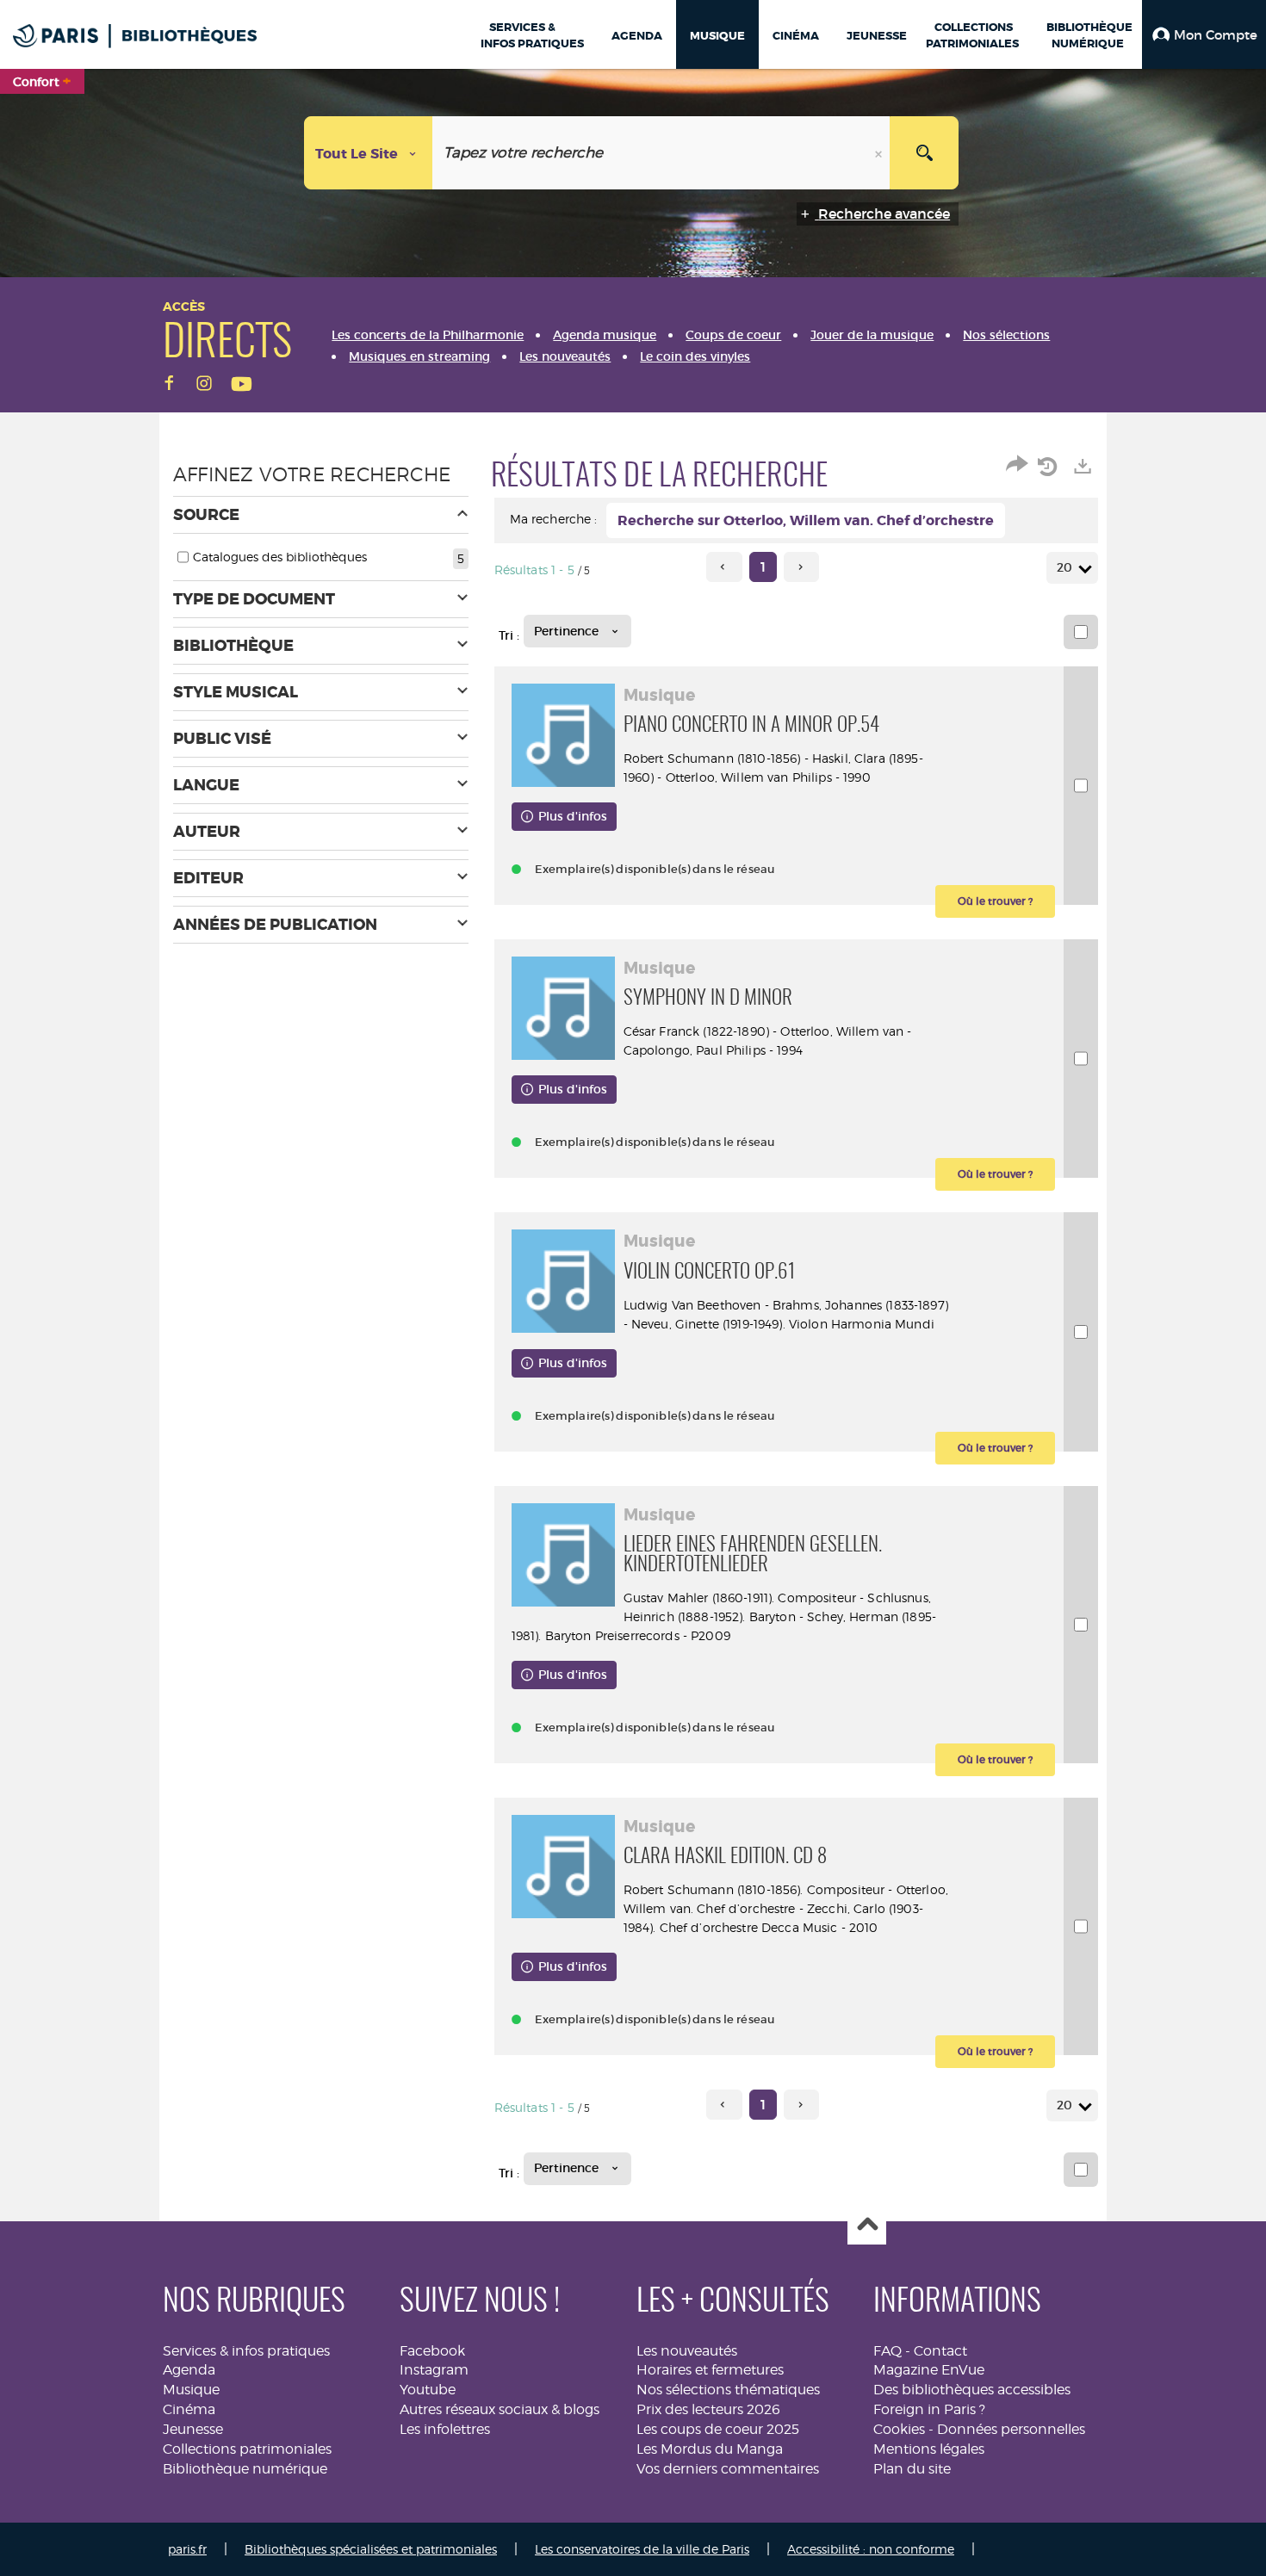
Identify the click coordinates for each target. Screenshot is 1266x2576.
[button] (1204, 34)
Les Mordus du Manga (710, 2449)
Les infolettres (445, 2429)
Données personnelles (1011, 2429)
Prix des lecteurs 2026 (708, 2409)
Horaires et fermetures (710, 2370)
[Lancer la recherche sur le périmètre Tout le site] (924, 153)
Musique (191, 2390)
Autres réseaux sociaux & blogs (500, 2409)
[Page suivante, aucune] (801, 567)
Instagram (434, 2370)
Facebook (432, 2351)
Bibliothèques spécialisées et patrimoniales (371, 2549)
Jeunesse (193, 2429)
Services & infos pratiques (246, 2351)
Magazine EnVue (929, 2370)
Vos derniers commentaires (728, 2469)
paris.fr (187, 2549)
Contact (940, 2351)
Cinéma (189, 2409)
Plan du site (912, 2469)
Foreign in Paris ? (929, 2409)
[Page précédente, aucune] (724, 567)
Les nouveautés (687, 2351)
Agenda (189, 2370)
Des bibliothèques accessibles (972, 2390)
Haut (867, 2226)
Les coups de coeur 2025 (718, 2429)
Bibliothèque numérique (245, 2469)
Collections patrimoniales (247, 2449)
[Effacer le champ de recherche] (880, 153)
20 (1064, 567)
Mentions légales (929, 2449)
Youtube (428, 2390)
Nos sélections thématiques (728, 2390)
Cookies (899, 2429)
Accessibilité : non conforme (871, 2549)
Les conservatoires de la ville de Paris (642, 2549)
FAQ (887, 2351)
